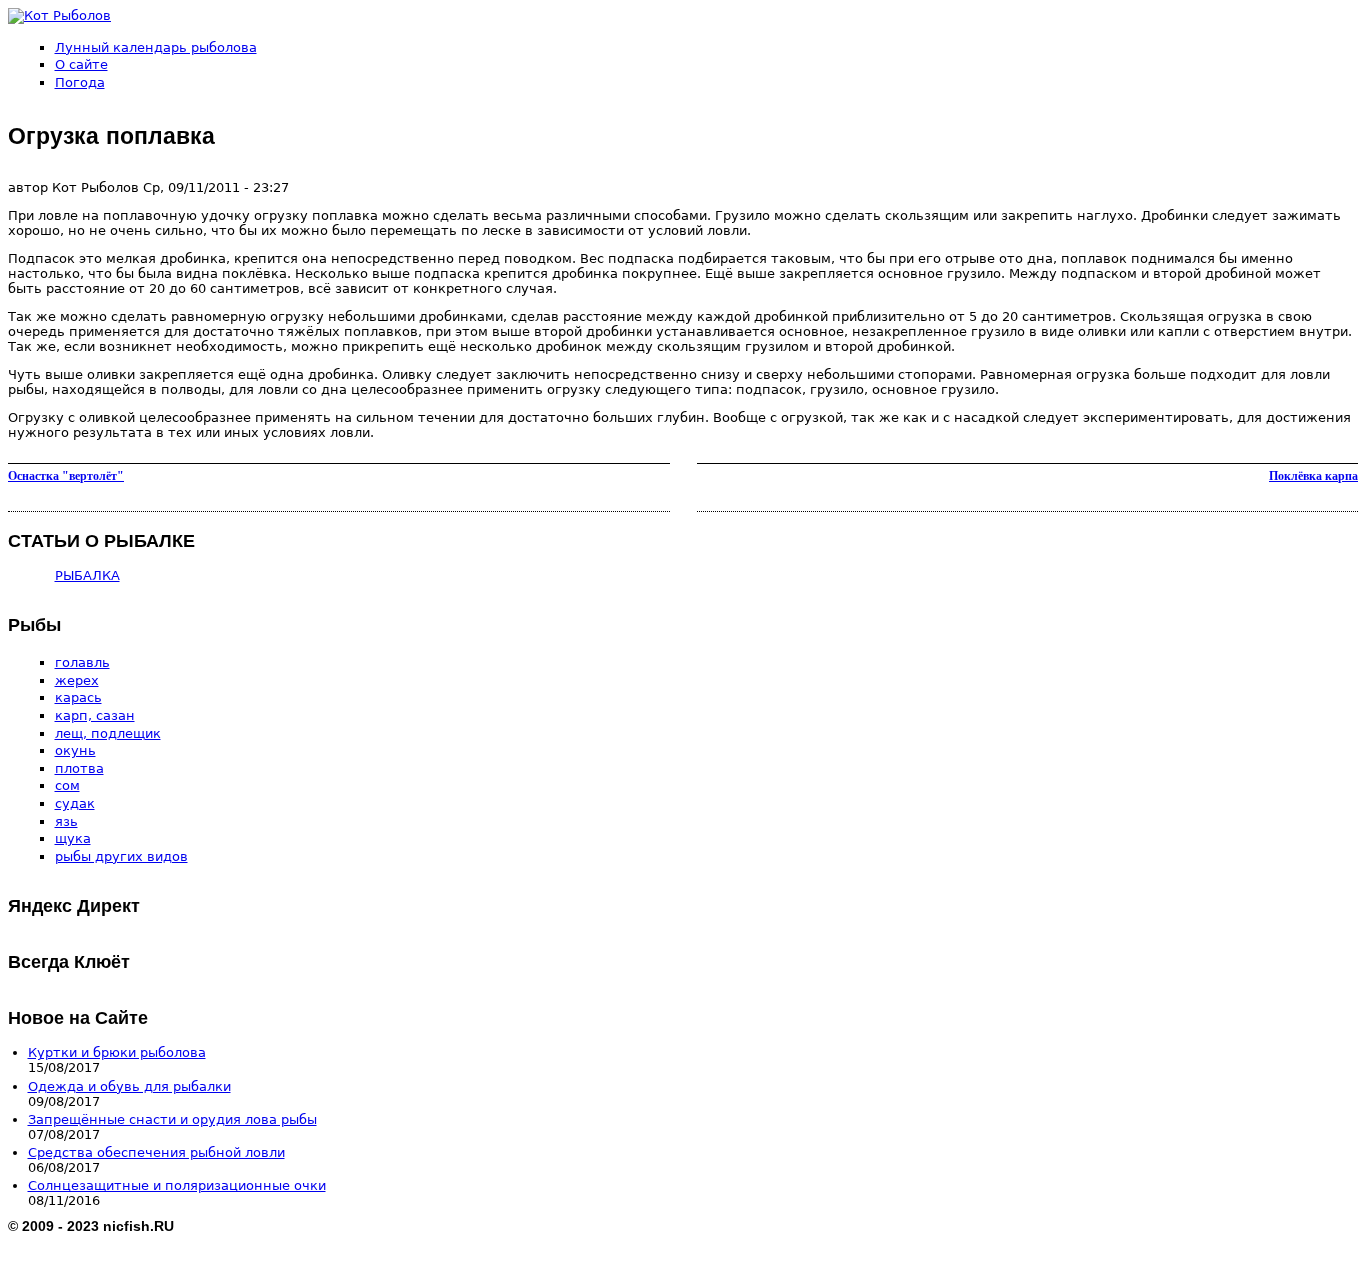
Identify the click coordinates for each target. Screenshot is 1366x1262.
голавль (82, 662)
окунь (75, 750)
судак (75, 803)
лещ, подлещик (108, 733)
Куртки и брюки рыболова (117, 1052)
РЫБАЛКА (87, 575)
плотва (79, 768)
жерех (77, 680)
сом (67, 785)
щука (73, 838)
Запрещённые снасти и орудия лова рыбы (172, 1119)
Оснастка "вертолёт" (66, 476)
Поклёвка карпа (1313, 476)
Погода (80, 82)
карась (78, 697)
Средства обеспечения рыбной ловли (156, 1152)
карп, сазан (95, 715)
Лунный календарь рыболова (156, 47)
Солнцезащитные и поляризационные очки (177, 1185)
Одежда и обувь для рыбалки (129, 1086)
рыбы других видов (121, 856)
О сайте (81, 64)
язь (66, 821)
